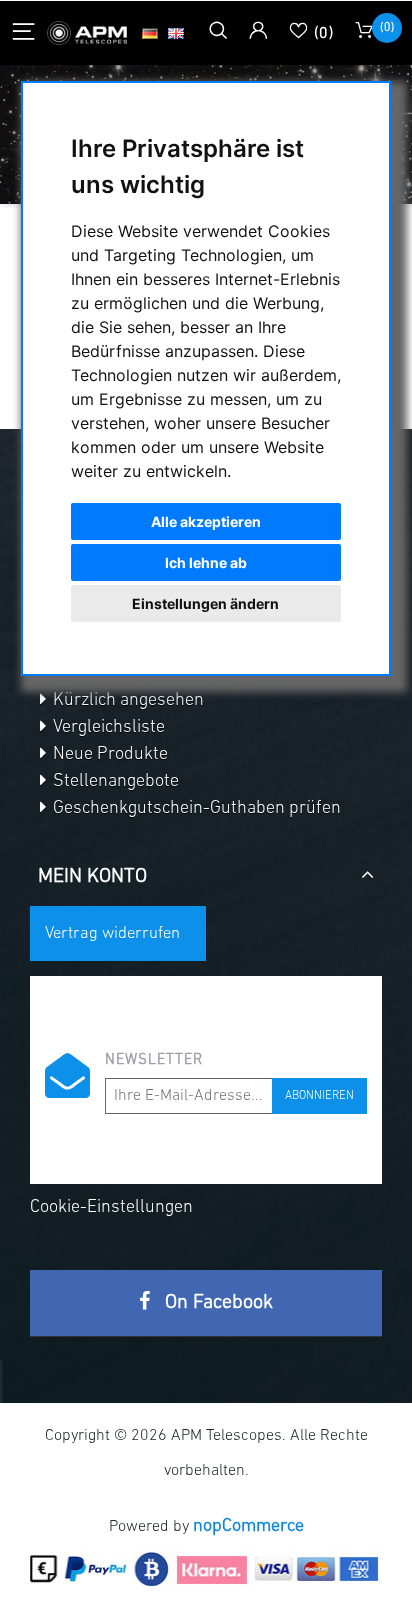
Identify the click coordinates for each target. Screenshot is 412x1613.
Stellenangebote (114, 782)
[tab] (206, 869)
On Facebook (216, 1303)
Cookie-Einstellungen (111, 1208)
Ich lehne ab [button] (206, 562)
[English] (176, 33)
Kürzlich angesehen (126, 701)
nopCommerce (248, 1527)
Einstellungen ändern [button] (205, 603)
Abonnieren (319, 1096)
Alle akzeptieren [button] (206, 521)
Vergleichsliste (107, 728)
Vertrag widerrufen (112, 933)
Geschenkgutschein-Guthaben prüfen (195, 809)
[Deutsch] (150, 33)
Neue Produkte (108, 755)
